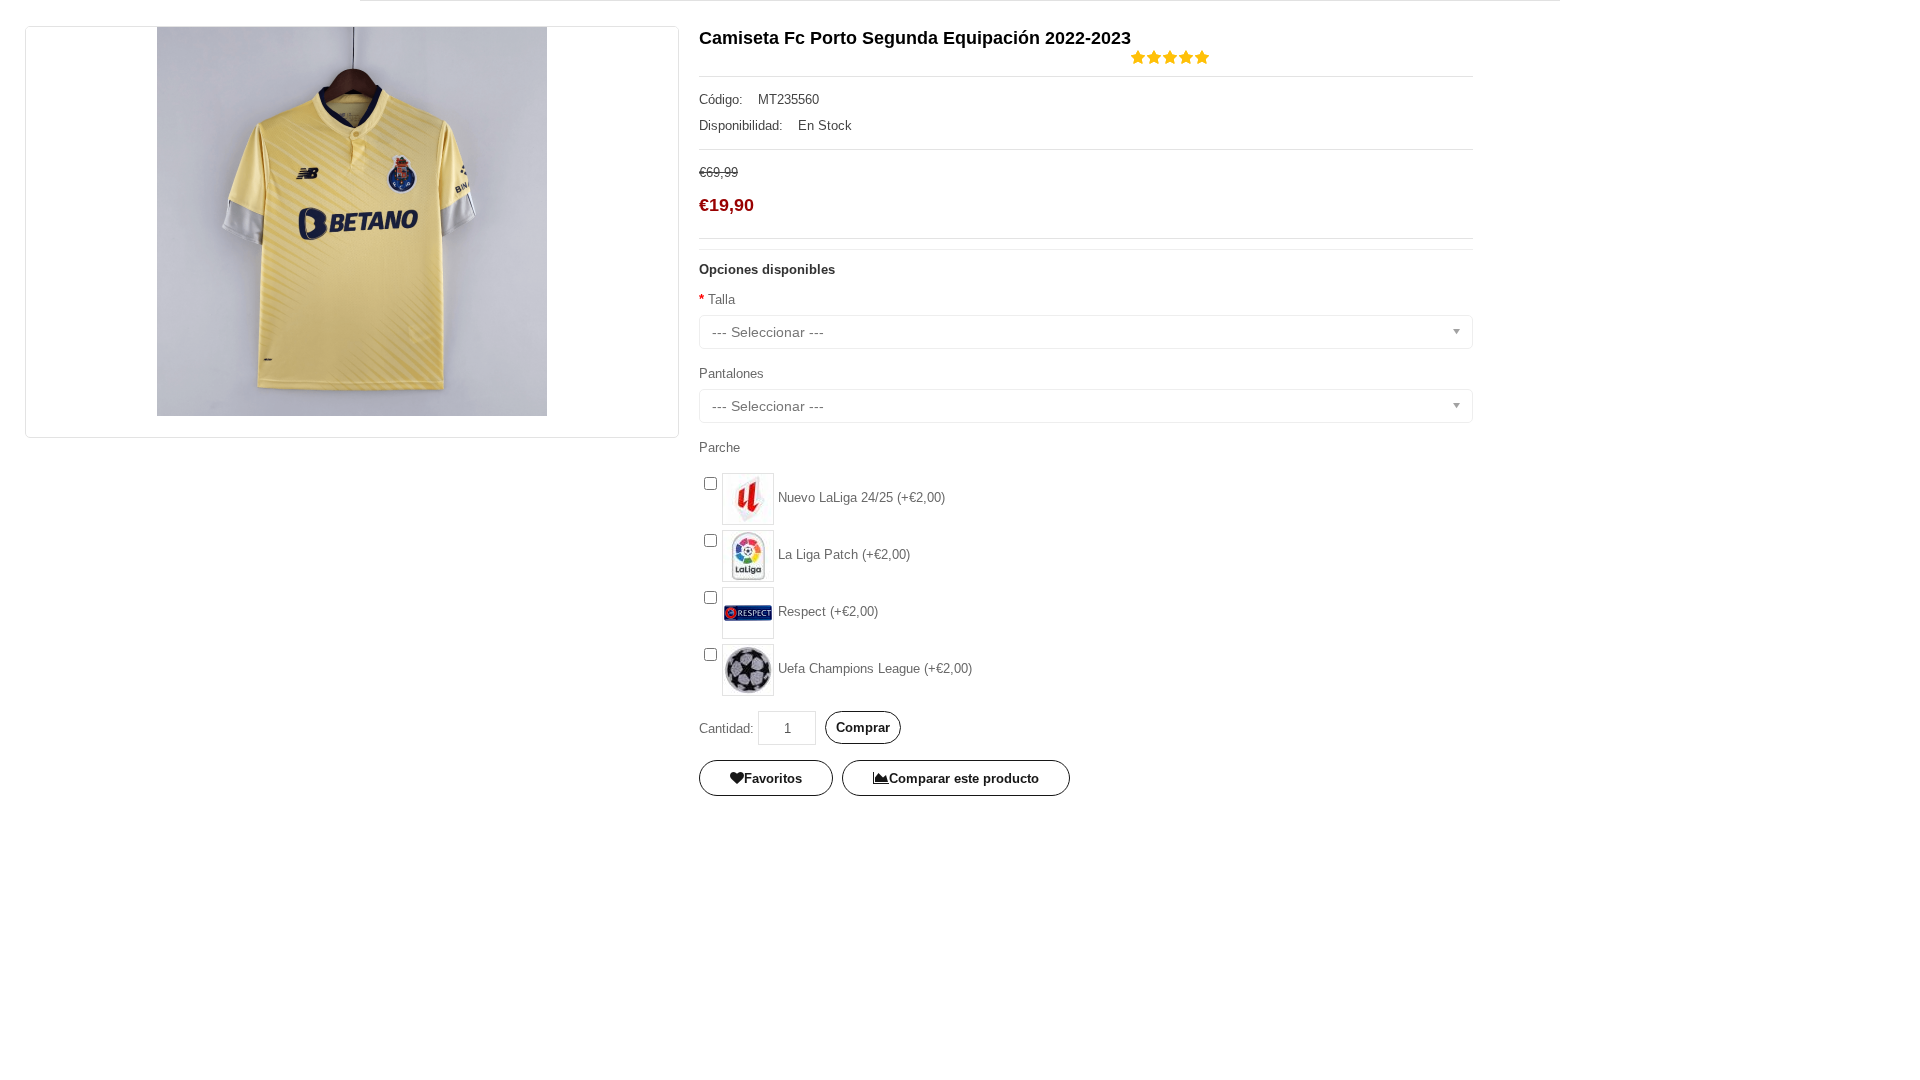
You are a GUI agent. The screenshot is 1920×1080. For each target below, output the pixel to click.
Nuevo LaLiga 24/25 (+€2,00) (859, 497)
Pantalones (731, 373)
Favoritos (773, 778)
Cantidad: (726, 728)
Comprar (863, 727)
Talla (721, 299)
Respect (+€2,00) (826, 611)
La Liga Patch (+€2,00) (842, 554)
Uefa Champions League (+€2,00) (873, 668)
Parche (719, 447)
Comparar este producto (964, 778)
